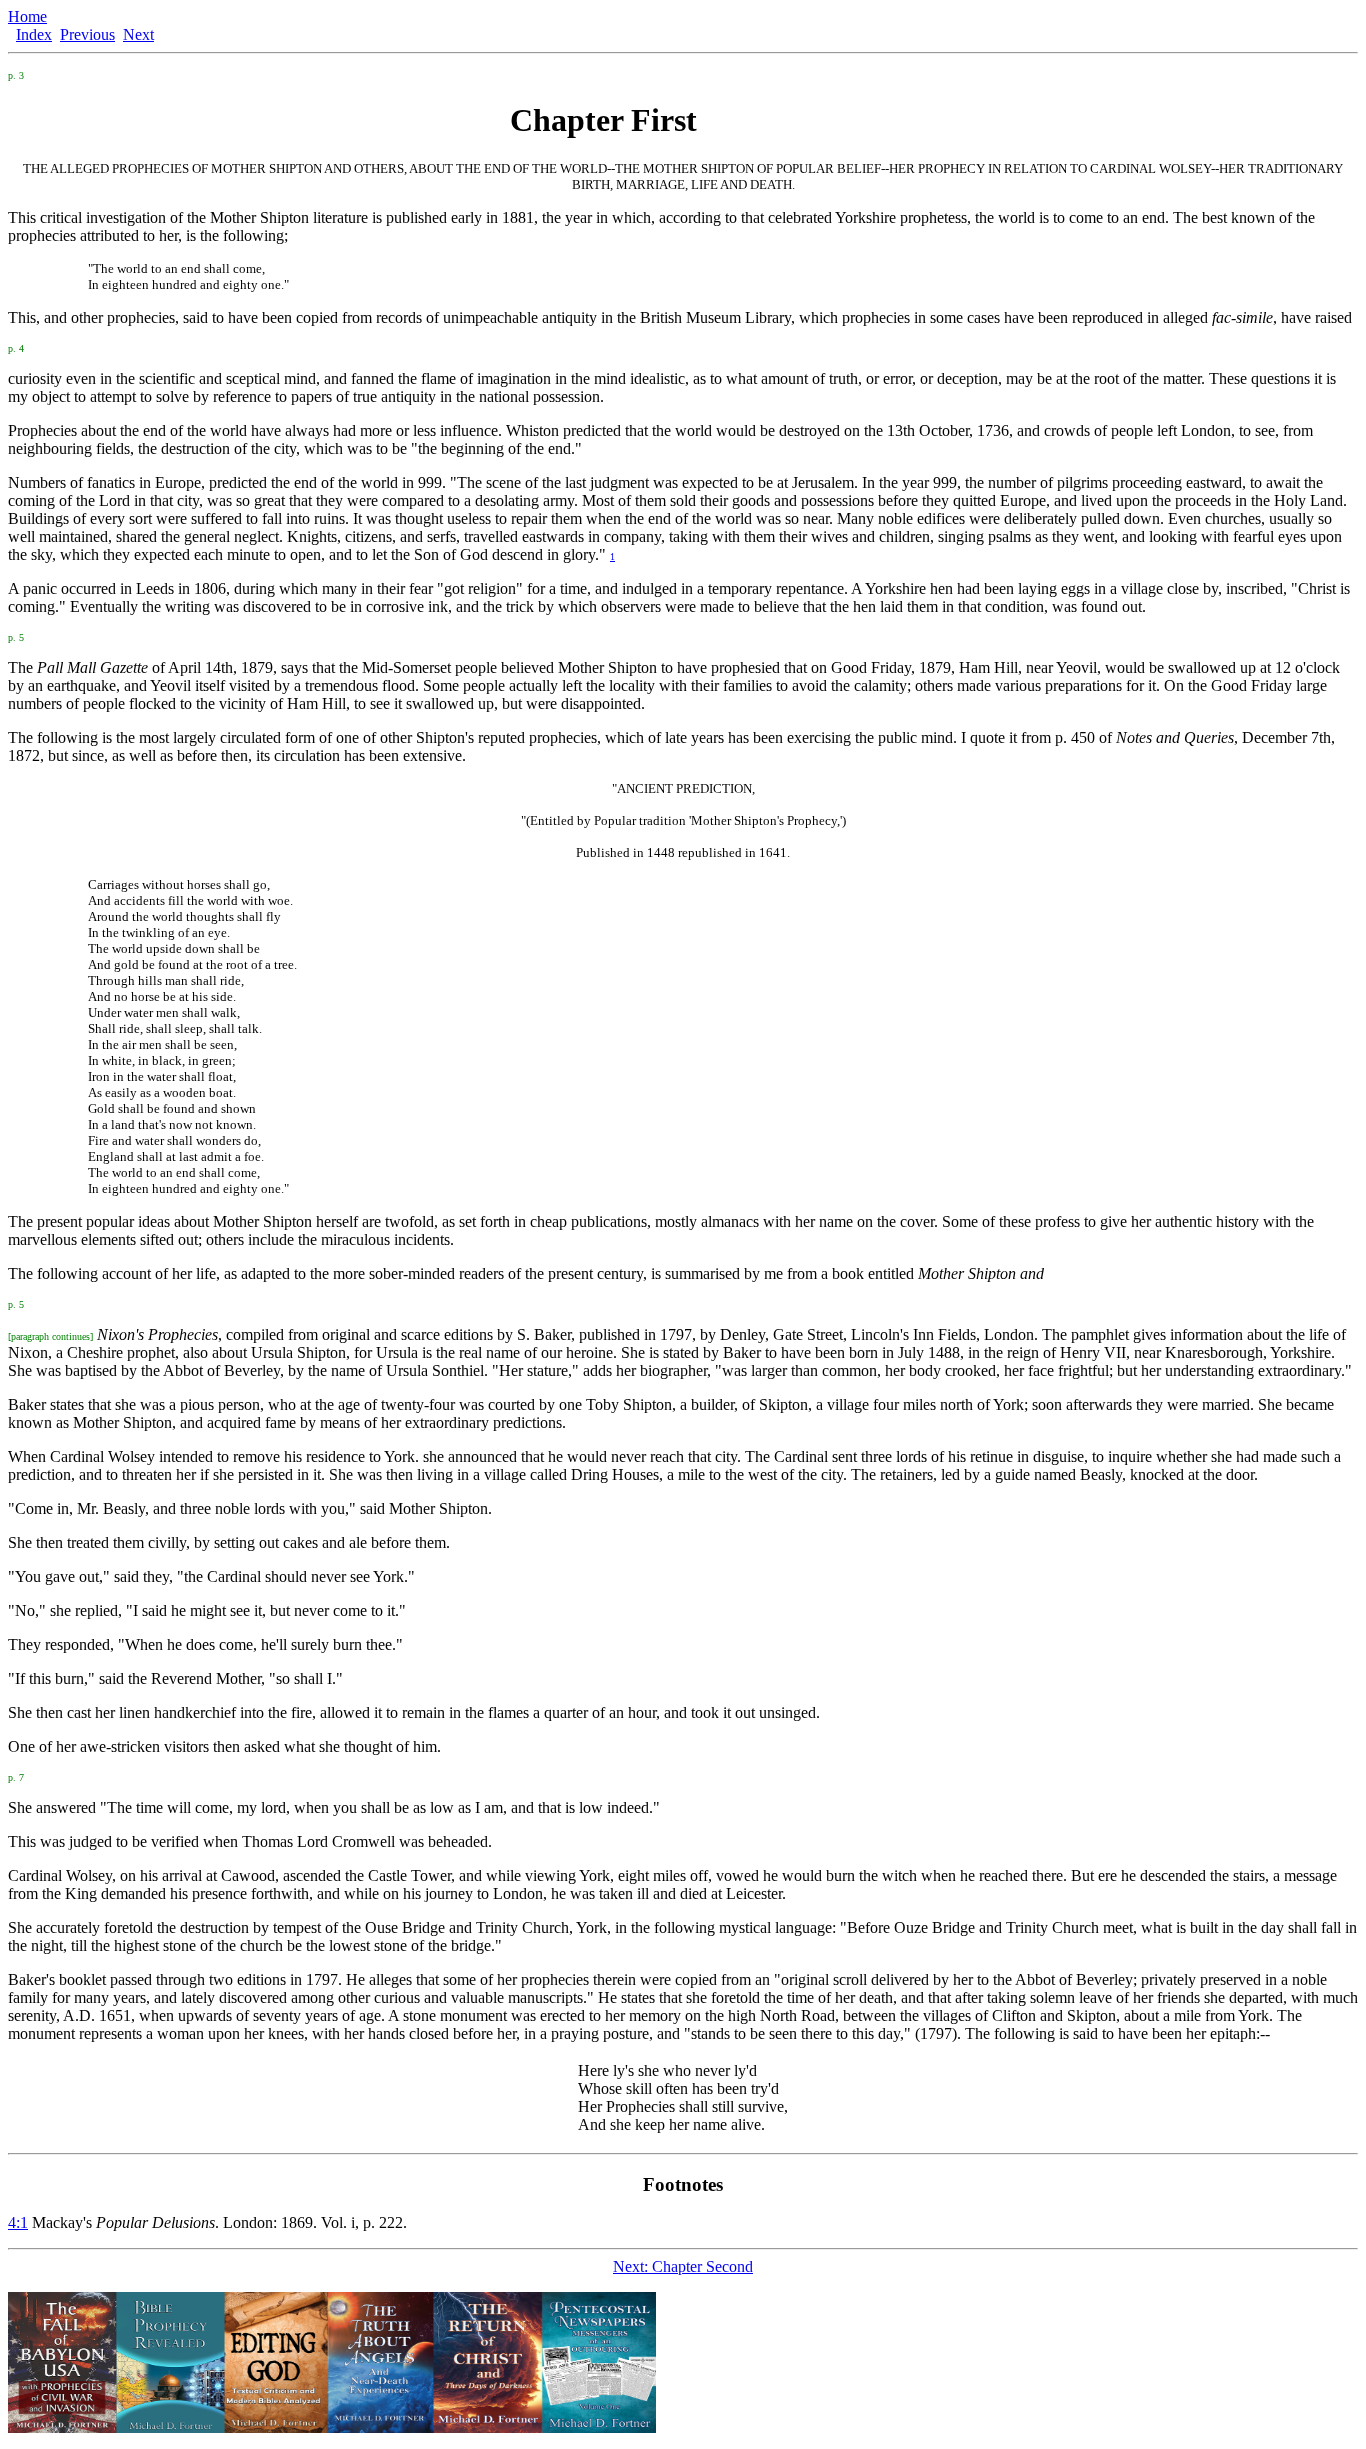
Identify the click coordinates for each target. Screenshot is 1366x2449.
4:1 (18, 2222)
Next (138, 34)
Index (34, 34)
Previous (87, 34)
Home (27, 16)
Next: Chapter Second (683, 2266)
